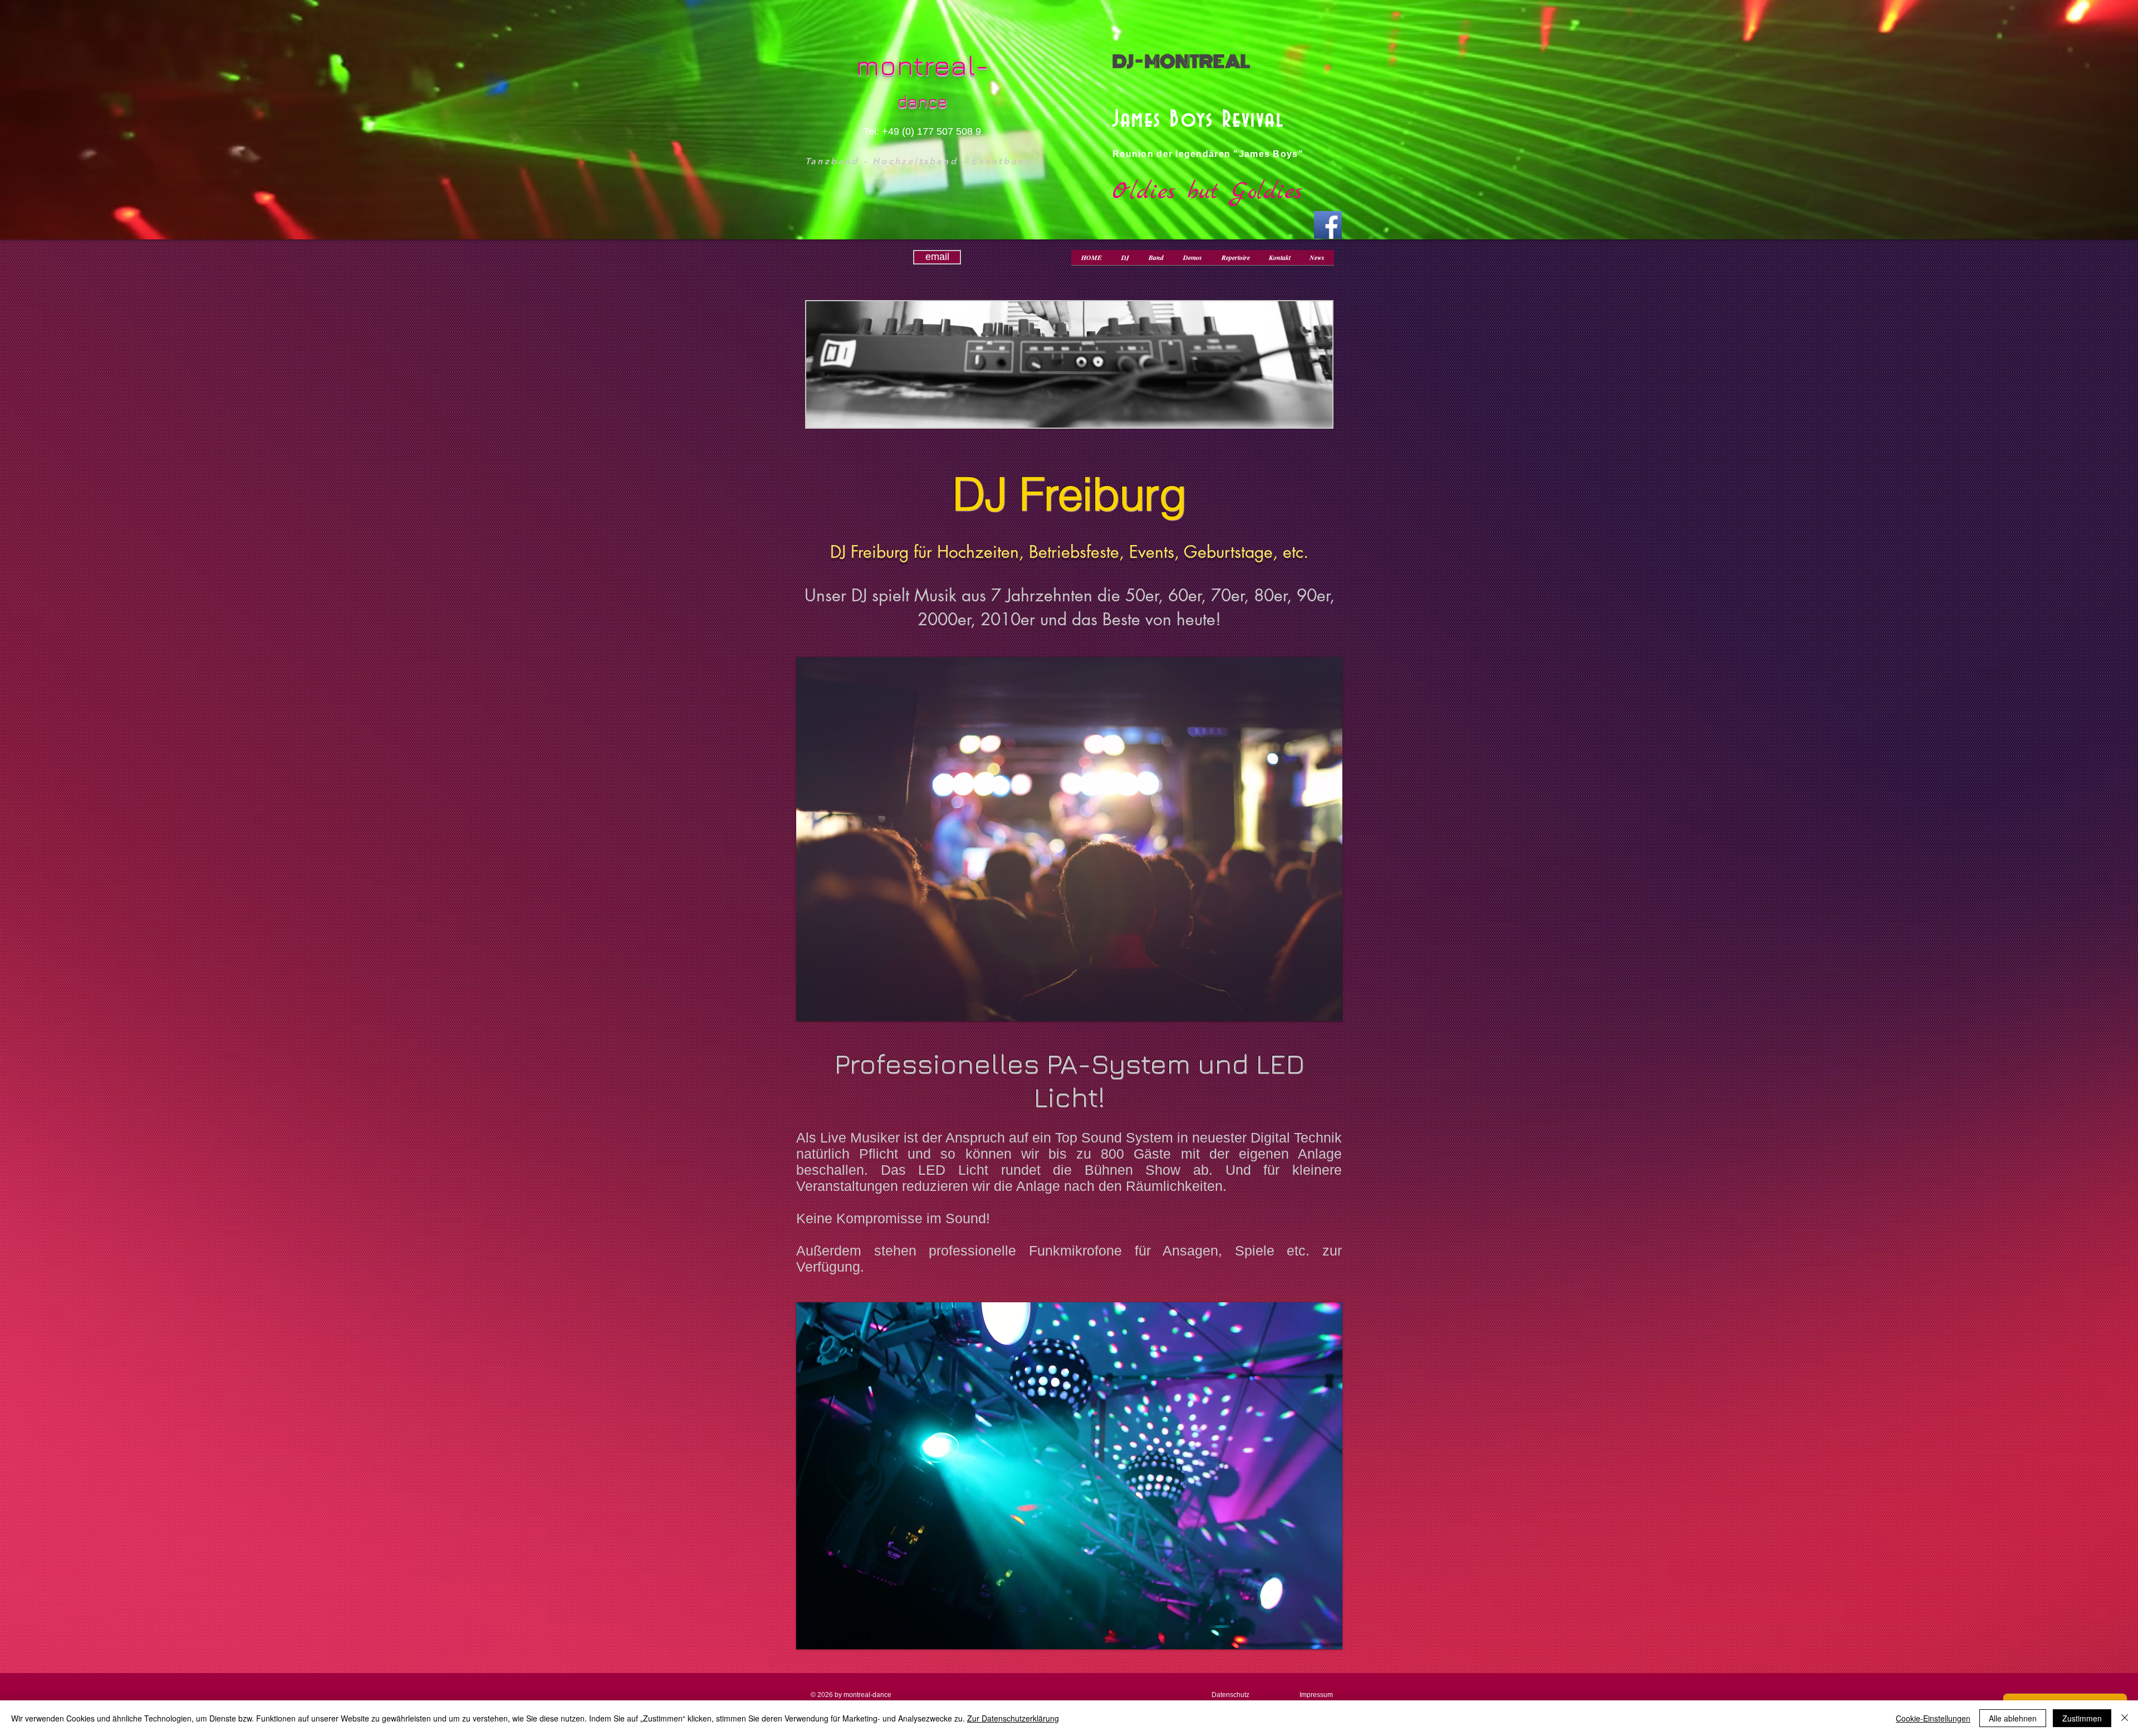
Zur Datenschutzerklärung (1013, 1718)
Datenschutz (1230, 1695)
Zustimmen (2082, 1718)
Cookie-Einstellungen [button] (1933, 1718)
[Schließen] (2125, 1718)
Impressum (1316, 1695)
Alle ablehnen (2013, 1718)
